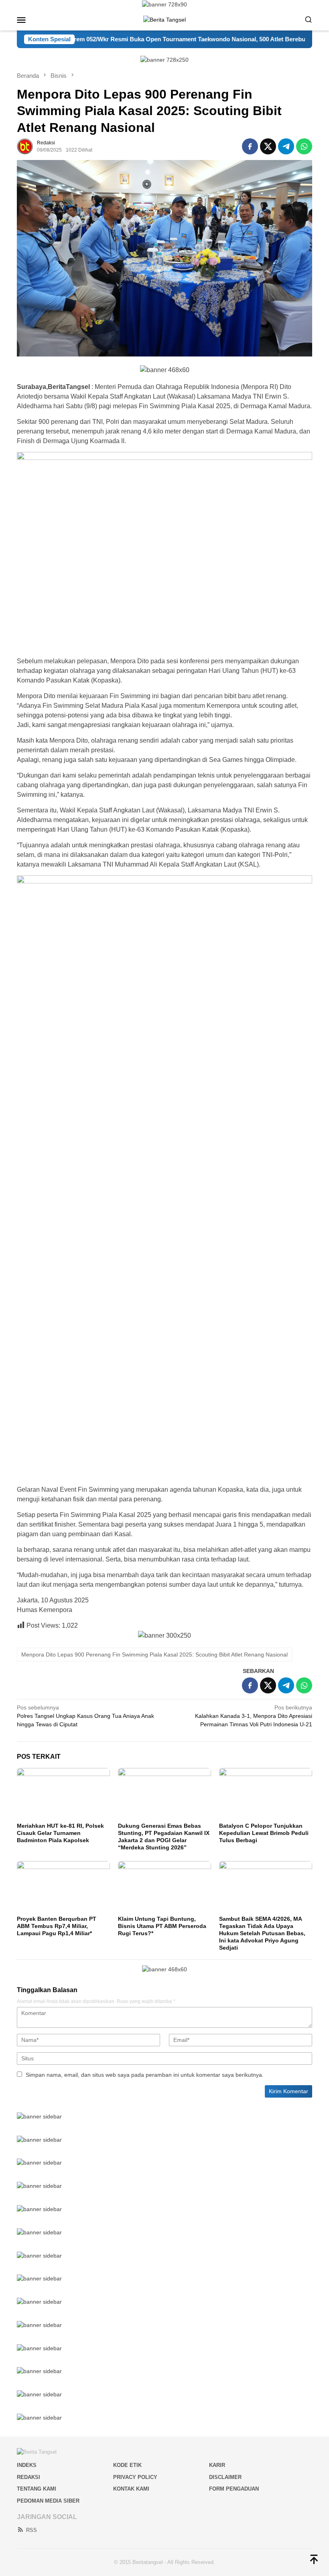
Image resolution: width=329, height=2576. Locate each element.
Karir (217, 2465)
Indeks (27, 2465)
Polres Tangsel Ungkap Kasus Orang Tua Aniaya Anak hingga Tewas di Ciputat (85, 1716)
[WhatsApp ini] (304, 146)
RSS (31, 2530)
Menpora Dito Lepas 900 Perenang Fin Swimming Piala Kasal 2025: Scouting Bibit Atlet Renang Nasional (154, 1655)
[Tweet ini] (268, 146)
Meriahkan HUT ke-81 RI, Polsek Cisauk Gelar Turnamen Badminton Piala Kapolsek (60, 1833)
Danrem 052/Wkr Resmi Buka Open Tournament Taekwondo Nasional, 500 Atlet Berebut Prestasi (144, 39)
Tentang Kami (37, 2489)
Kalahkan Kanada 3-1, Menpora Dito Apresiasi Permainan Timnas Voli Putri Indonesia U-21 (254, 1716)
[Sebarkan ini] (250, 146)
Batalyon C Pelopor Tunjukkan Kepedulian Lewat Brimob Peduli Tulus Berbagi (264, 1833)
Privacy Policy (135, 2477)
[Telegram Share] (286, 146)
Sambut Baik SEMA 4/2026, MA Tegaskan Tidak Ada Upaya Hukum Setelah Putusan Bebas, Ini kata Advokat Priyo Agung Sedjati (262, 1933)
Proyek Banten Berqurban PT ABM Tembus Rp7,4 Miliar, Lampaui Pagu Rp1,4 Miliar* (57, 1926)
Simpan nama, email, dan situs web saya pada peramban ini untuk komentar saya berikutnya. (145, 2075)
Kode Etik (127, 2465)
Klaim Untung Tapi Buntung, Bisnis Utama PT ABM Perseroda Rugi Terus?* (162, 1926)
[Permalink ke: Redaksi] (25, 146)
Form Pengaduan (234, 2489)
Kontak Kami (131, 2489)
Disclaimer (225, 2477)
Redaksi (28, 2477)
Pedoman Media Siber (48, 2501)
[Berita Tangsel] (164, 19)
